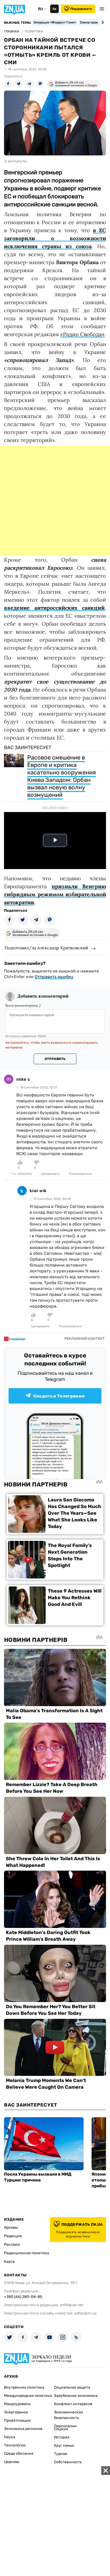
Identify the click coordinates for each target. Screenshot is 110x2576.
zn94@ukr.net (72, 2305)
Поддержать (81, 9)
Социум (61, 2429)
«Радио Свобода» (82, 334)
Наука (10, 2437)
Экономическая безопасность (68, 2415)
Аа (54, 9)
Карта (9, 2262)
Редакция (13, 2236)
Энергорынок (16, 2412)
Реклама (12, 2245)
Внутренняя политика (24, 2387)
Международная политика (28, 2396)
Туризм (61, 2454)
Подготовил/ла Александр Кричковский (46, 948)
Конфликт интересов (73, 2404)
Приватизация (17, 2420)
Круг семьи (64, 2446)
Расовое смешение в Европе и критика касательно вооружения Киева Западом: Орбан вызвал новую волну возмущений (62, 776)
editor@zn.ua (85, 2313)
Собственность (68, 2462)
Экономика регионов (23, 2429)
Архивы (11, 2227)
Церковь (12, 2462)
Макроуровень (17, 2404)
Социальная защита (72, 2387)
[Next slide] (102, 22)
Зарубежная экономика (76, 2396)
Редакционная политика (27, 2253)
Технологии (15, 2445)
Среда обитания (19, 2454)
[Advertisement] (55, 501)
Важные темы (17, 23)
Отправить (55, 1059)
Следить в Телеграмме (59, 1396)
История (62, 2437)
